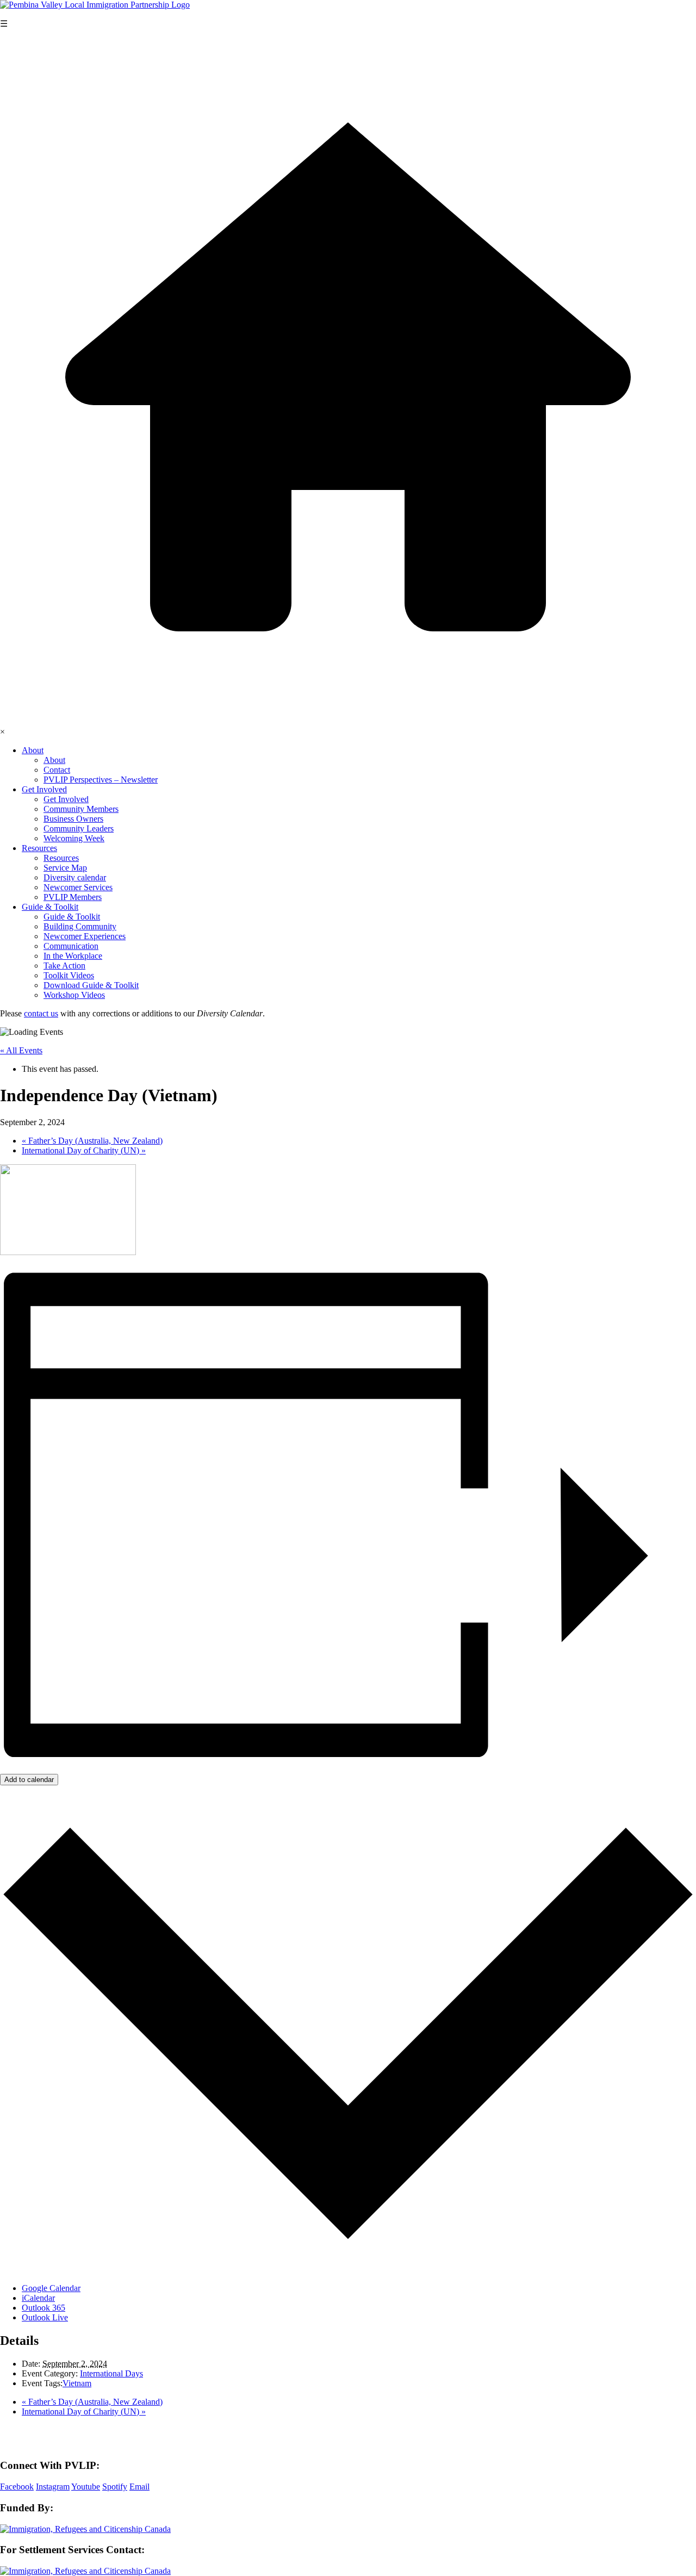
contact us (41, 1013)
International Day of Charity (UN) (84, 1150)
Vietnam (77, 2383)
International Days (111, 2373)
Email (139, 2487)
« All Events (21, 1050)
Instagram (53, 2487)
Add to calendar (29, 1780)
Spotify (115, 2487)
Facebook (17, 2487)
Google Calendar (51, 2288)
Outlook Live (45, 2317)
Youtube (86, 2487)
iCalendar (38, 2298)
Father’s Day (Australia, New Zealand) (92, 1141)
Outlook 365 (43, 2308)
